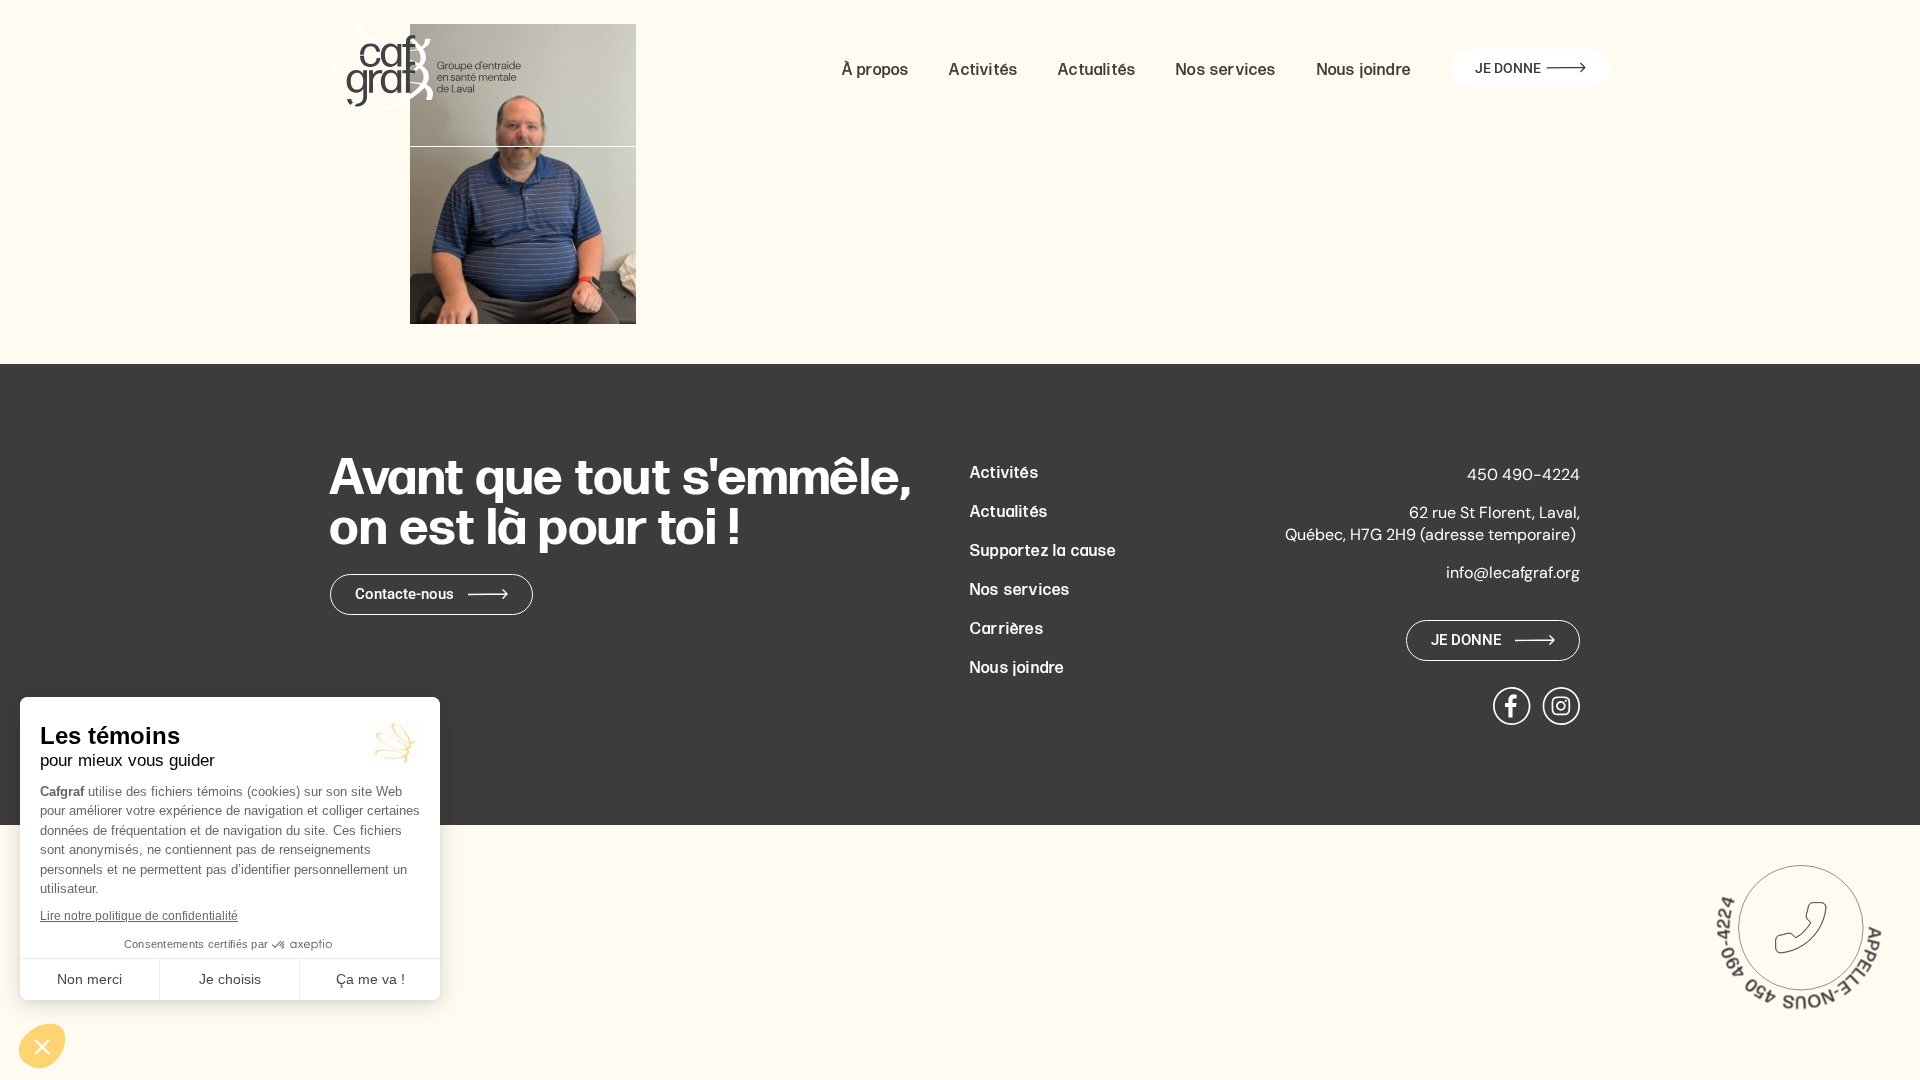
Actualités (1097, 70)
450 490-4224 (1523, 474)
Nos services (1226, 70)
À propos (876, 70)
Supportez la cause (1043, 551)
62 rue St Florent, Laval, (1494, 512)
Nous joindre (1364, 70)
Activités (983, 70)
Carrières (1007, 629)
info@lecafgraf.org (1513, 572)
